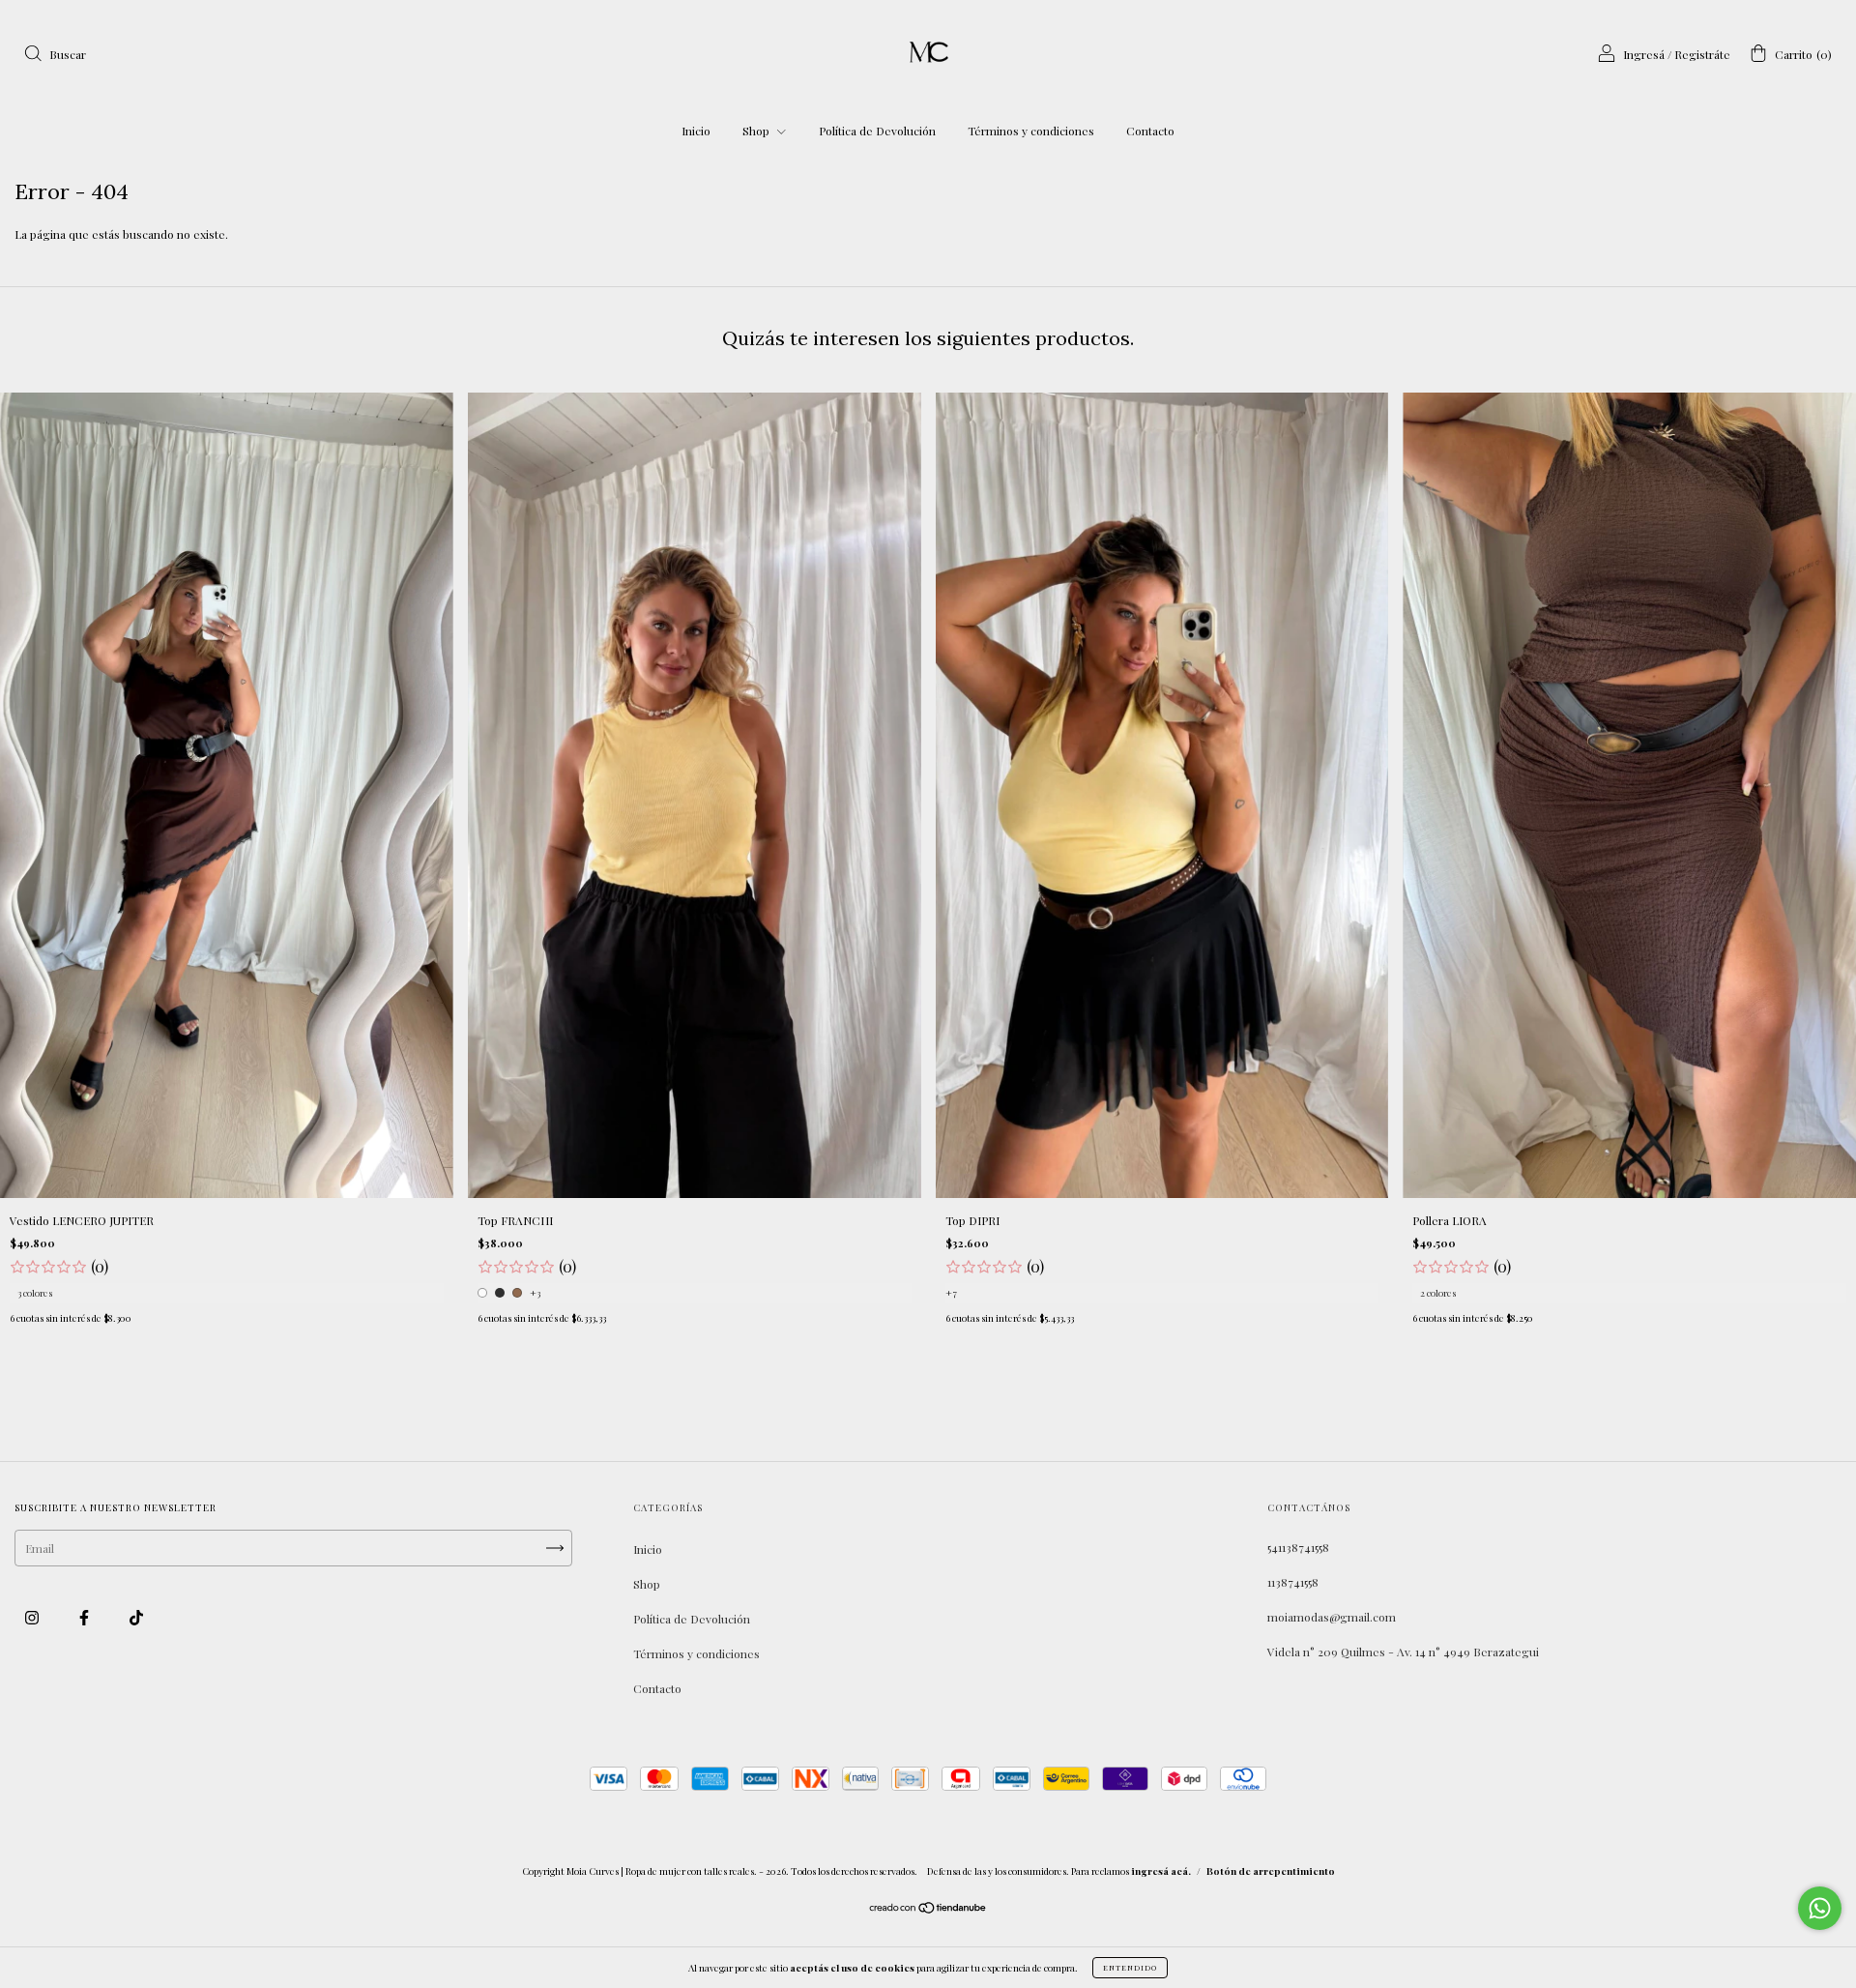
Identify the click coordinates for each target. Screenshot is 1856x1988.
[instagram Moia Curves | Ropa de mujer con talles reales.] (33, 1617)
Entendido (1130, 1967)
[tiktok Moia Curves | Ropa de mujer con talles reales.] (136, 1617)
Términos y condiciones (1031, 131)
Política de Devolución (877, 131)
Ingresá (1644, 54)
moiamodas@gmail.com (1332, 1617)
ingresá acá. (1161, 1871)
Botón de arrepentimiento (1271, 1871)
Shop (757, 131)
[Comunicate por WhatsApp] (1820, 1908)
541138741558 (1298, 1547)
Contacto (1150, 131)
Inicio (696, 131)
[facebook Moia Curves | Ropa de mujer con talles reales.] (86, 1617)
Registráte (1702, 54)
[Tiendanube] (928, 1910)
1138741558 (1293, 1582)
